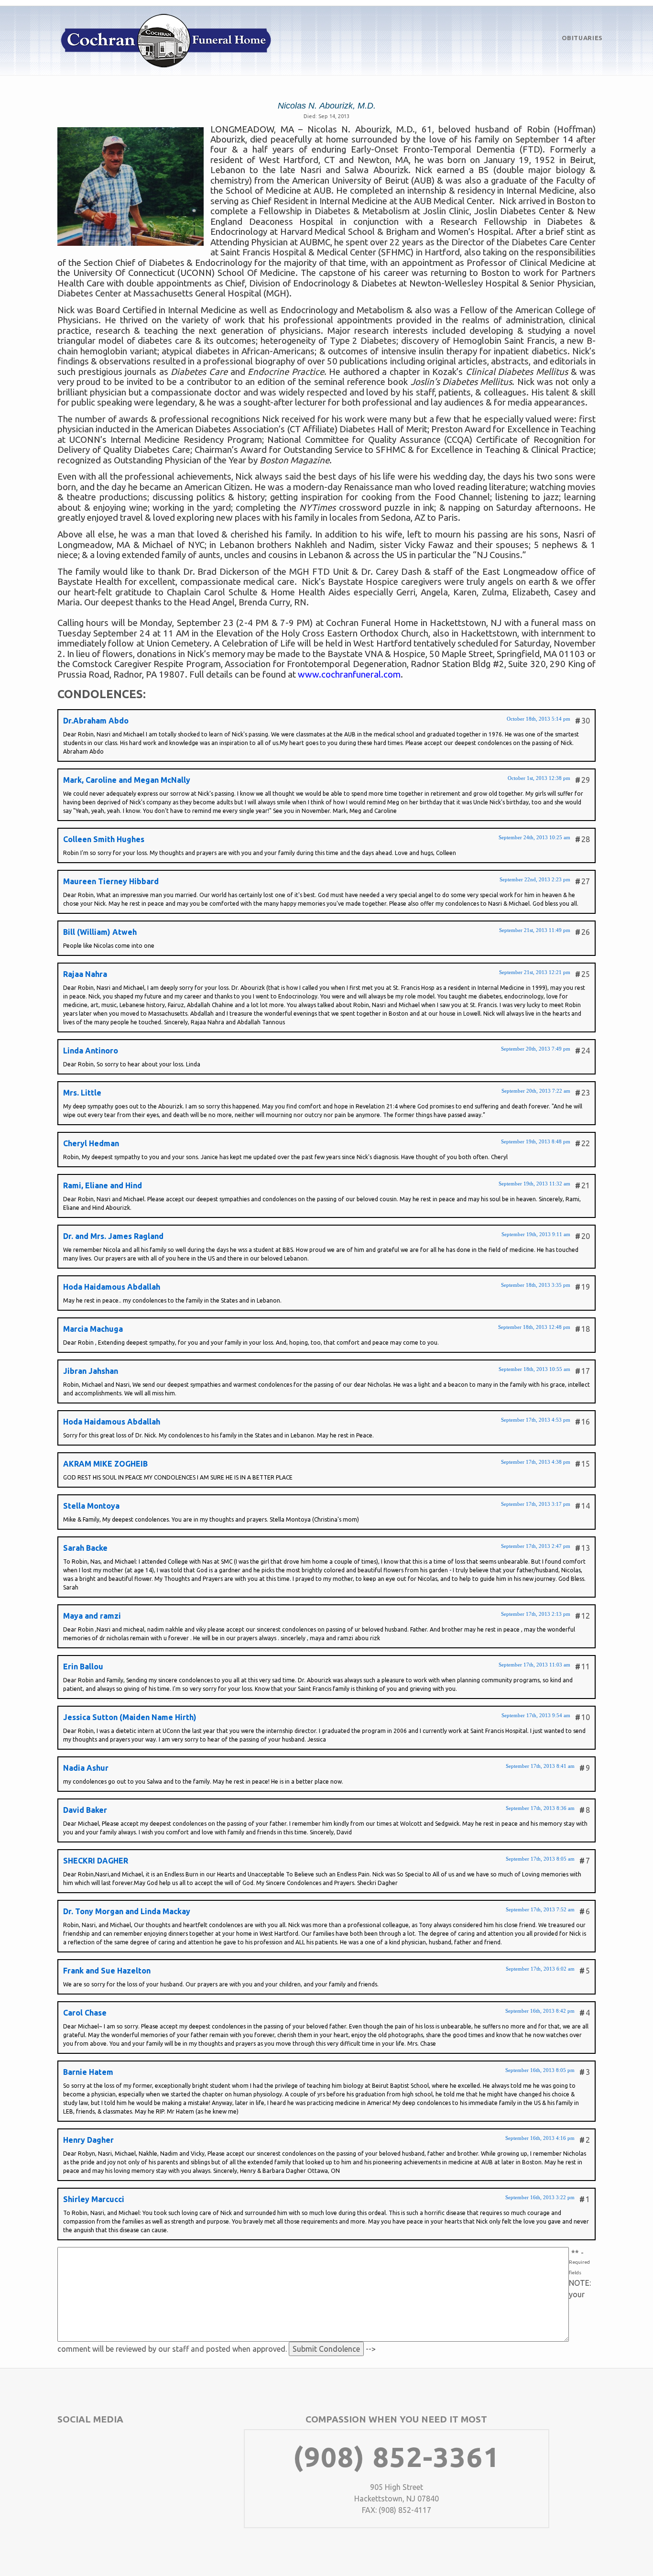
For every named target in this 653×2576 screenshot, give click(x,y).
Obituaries (582, 38)
